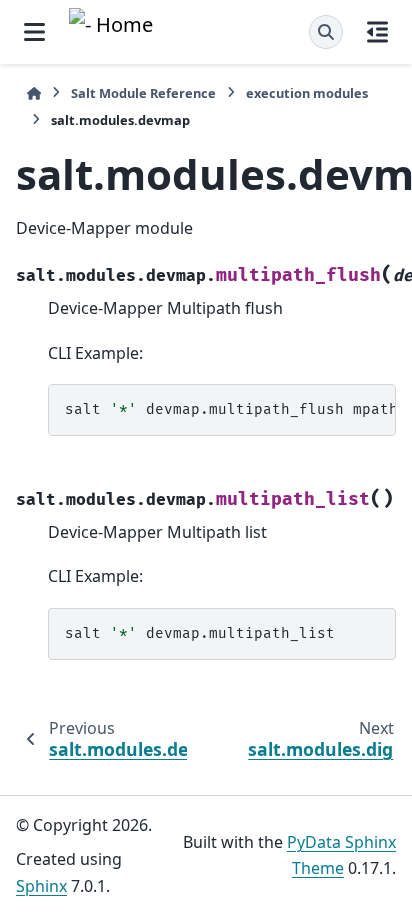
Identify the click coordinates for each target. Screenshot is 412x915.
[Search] (326, 32)
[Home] (34, 93)
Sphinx (41, 886)
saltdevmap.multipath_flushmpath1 (230, 409)
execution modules (307, 93)
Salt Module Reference (143, 93)
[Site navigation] (34, 32)
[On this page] (377, 32)
